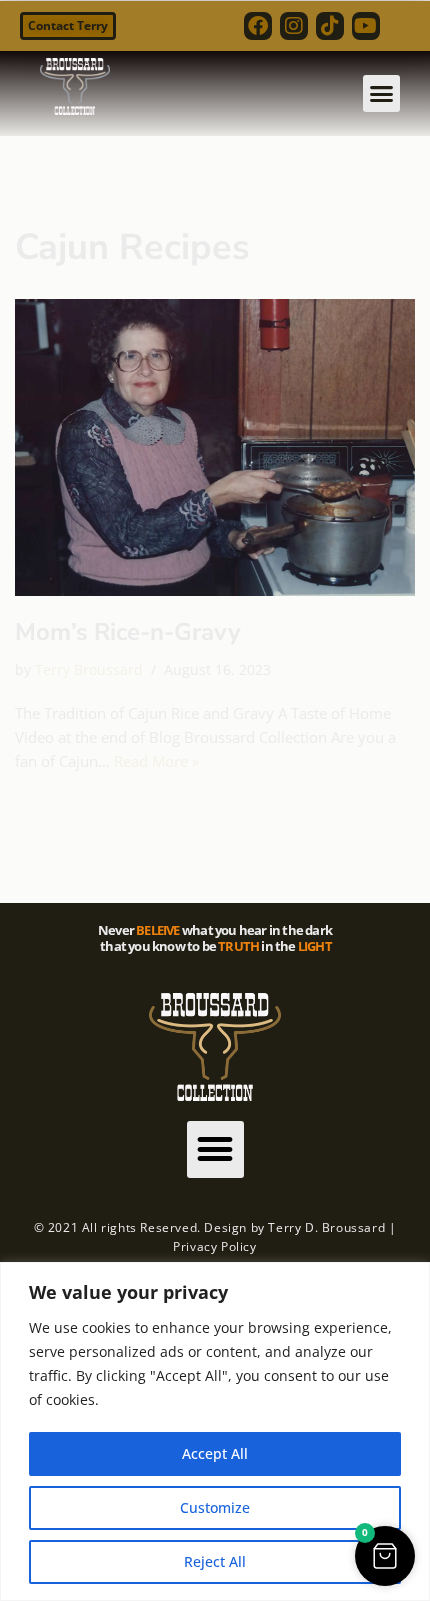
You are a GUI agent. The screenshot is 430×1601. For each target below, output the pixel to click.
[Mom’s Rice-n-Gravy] (215, 447)
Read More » (156, 761)
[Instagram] (294, 26)
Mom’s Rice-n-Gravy (128, 632)
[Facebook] (258, 26)
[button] (382, 94)
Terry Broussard (89, 670)
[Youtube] (366, 26)
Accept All (215, 1453)
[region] (215, 1431)
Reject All (215, 1561)
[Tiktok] (330, 26)
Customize (215, 1507)
